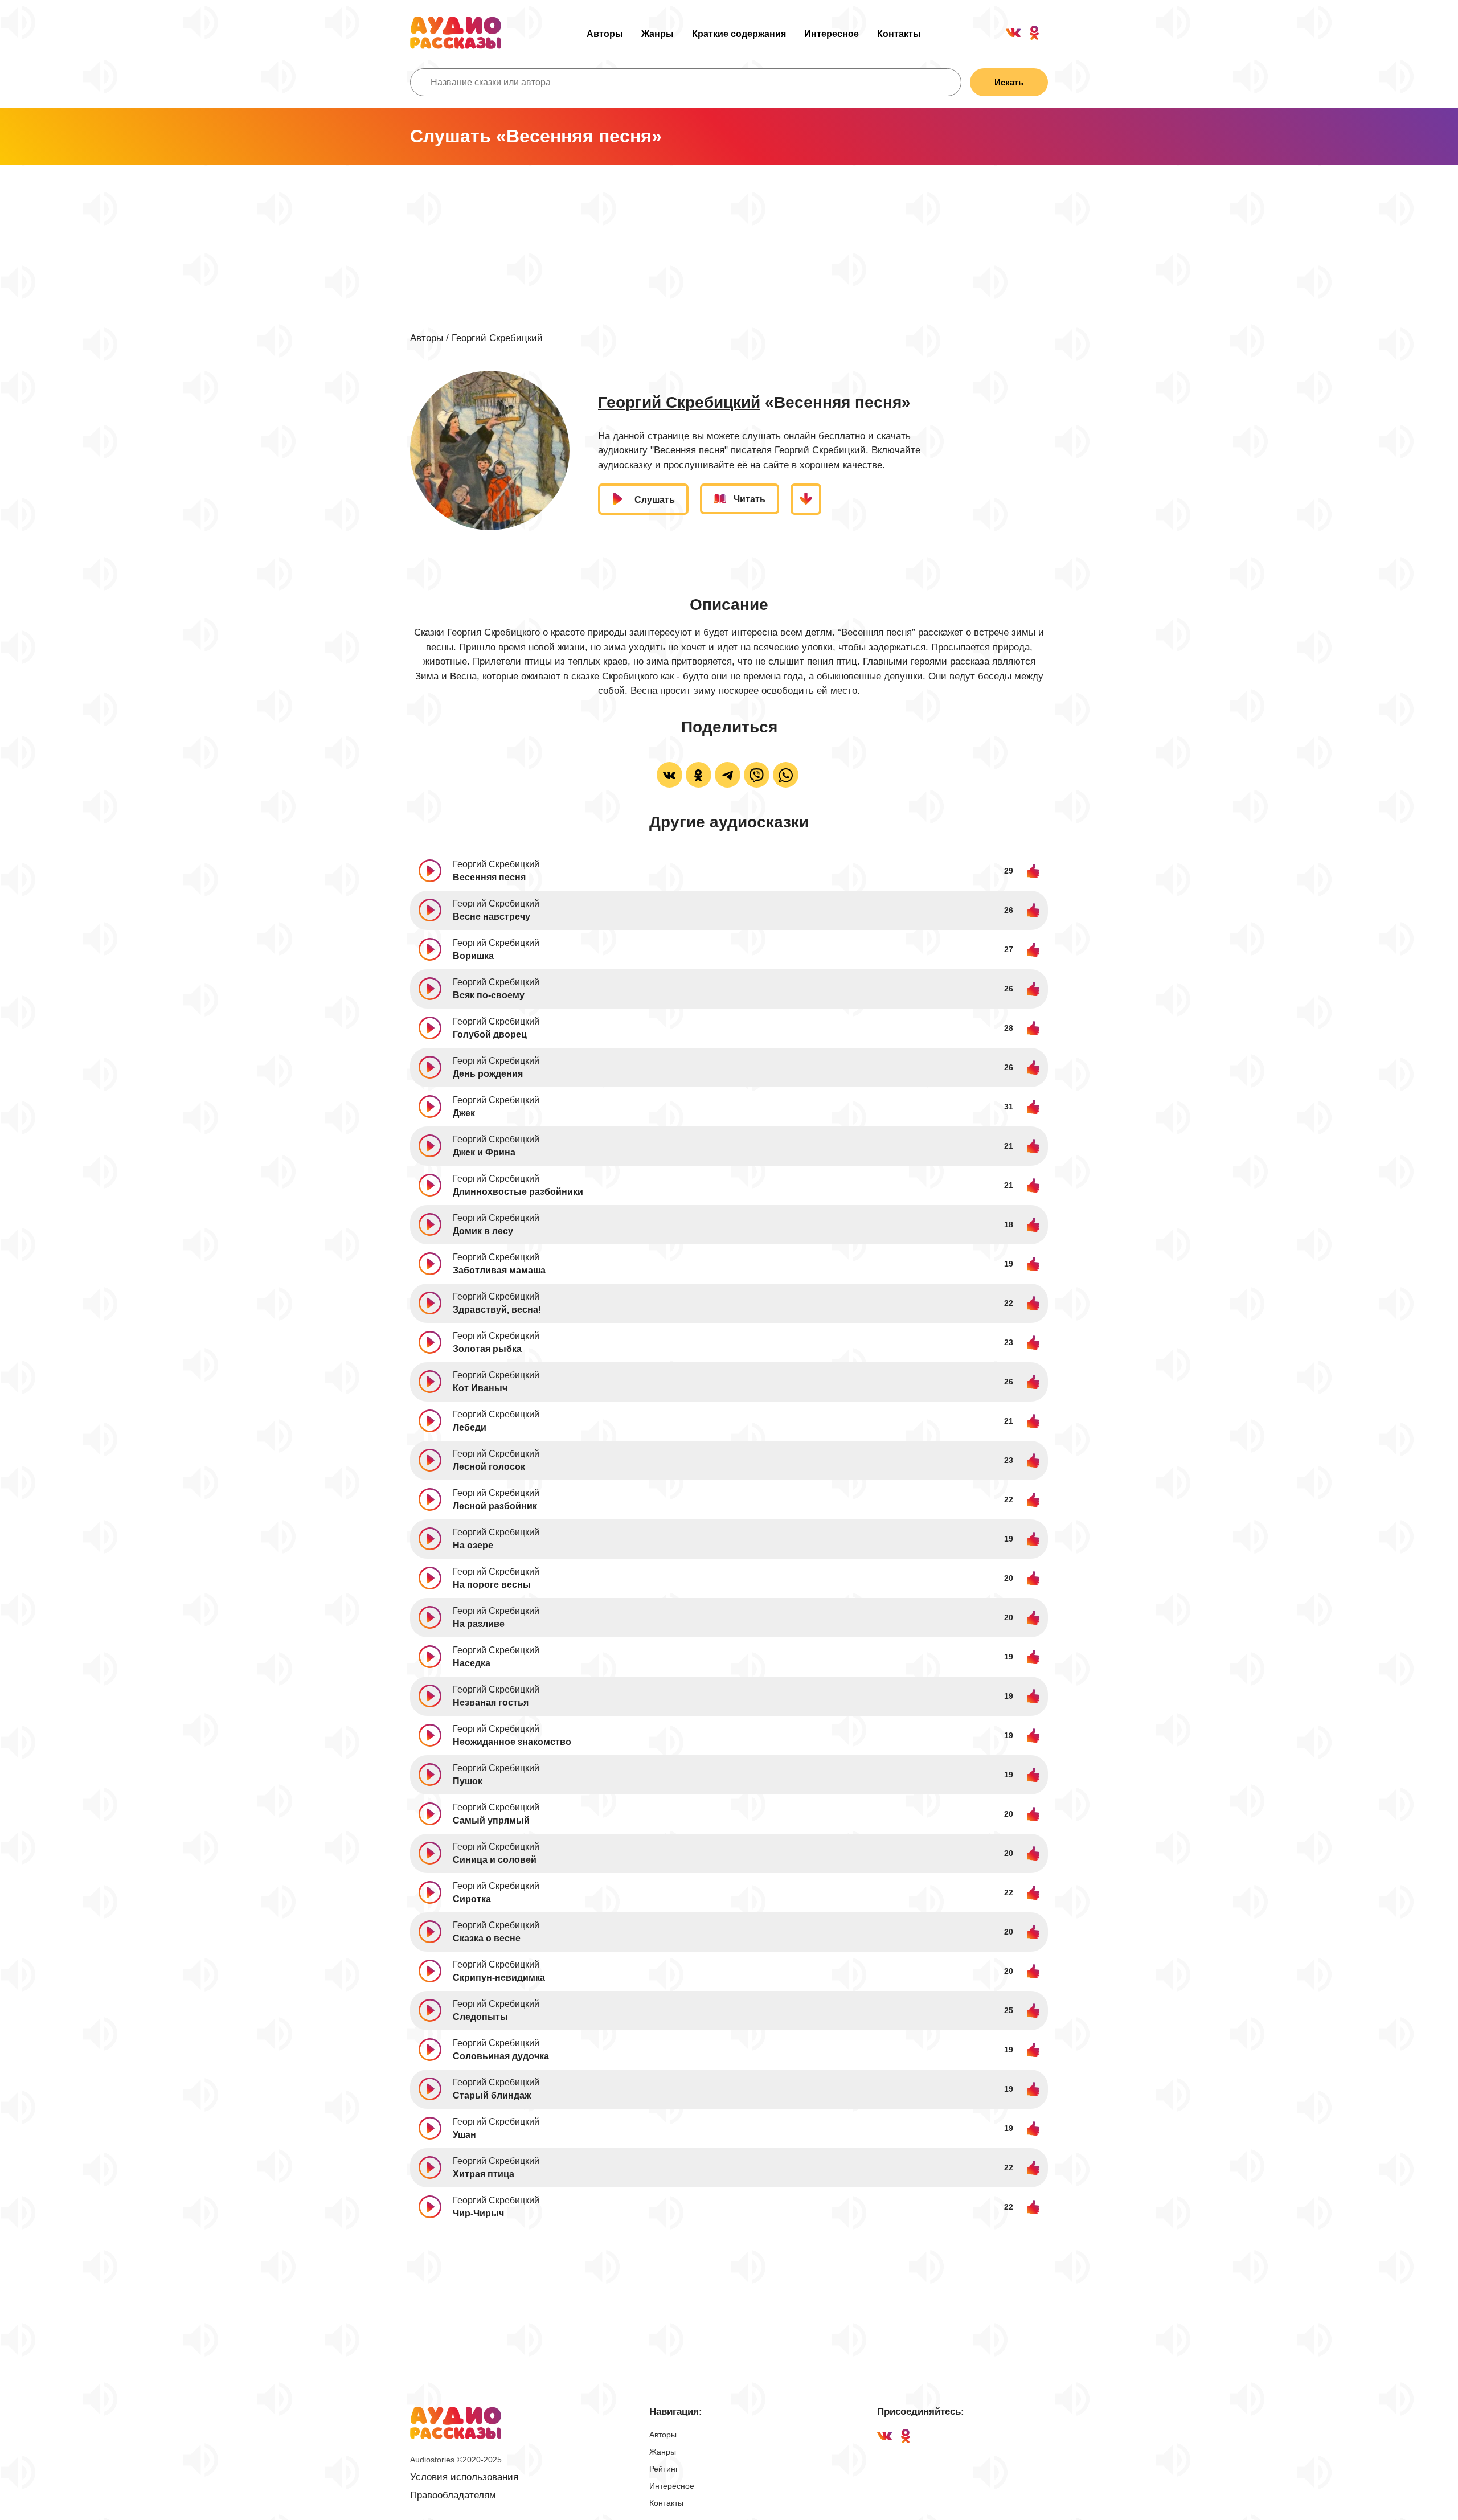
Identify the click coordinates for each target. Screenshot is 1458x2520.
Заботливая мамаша (499, 1270)
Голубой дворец (490, 1034)
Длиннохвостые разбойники (518, 1192)
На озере (473, 1545)
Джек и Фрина (484, 1152)
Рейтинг (664, 2469)
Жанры (658, 34)
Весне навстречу (492, 917)
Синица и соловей (495, 1860)
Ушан (464, 2135)
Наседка (472, 1663)
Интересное (832, 34)
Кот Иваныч (480, 1388)
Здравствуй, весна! (497, 1310)
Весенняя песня (489, 877)
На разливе (479, 1624)
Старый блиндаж (492, 2095)
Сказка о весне (487, 1938)
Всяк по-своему (489, 995)
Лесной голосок (489, 1467)
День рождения (488, 1074)
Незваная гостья (491, 1702)
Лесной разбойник (495, 1506)
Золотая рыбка (487, 1349)
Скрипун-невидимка (499, 1978)
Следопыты (480, 2017)
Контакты (899, 34)
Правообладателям (453, 2495)
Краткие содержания (739, 34)
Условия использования (464, 2477)
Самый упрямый (491, 1820)
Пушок (468, 1781)
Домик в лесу (483, 1231)
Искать (1009, 82)
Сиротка (472, 1899)
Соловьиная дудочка (501, 2056)
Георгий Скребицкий (497, 338)
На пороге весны (492, 1585)
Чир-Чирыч (478, 2213)
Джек (464, 1113)
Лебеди (470, 1427)
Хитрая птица (484, 2174)
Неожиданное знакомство (512, 1742)
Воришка (473, 956)
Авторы (605, 34)
